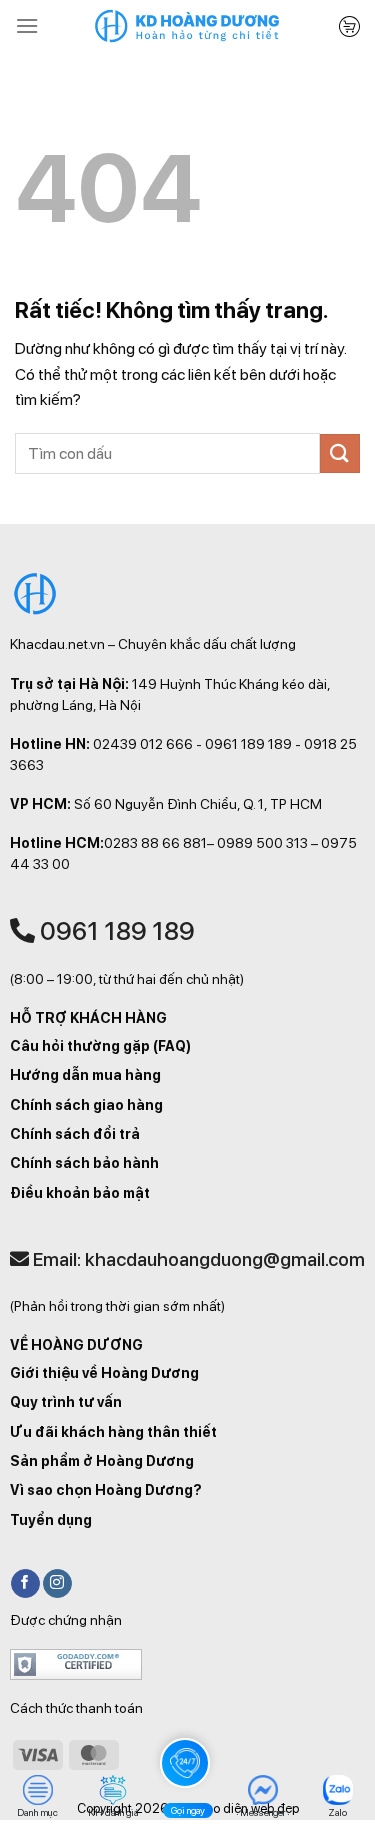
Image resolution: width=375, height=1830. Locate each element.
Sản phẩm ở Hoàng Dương (102, 1461)
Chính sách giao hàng (86, 1105)
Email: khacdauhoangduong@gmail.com (197, 1259)
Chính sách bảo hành (84, 1163)
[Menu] (27, 25)
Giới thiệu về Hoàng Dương (104, 1373)
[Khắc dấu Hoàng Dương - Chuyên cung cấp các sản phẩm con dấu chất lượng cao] (188, 26)
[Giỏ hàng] (349, 26)
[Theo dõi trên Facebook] (25, 1584)
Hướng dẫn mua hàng (85, 1075)
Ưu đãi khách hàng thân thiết (113, 1432)
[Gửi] (340, 453)
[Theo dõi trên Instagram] (57, 1584)
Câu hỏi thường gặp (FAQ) (100, 1046)
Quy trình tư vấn (66, 1402)
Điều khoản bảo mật (80, 1193)
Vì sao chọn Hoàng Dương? (106, 1490)
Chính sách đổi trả (75, 1134)
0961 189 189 (115, 931)
